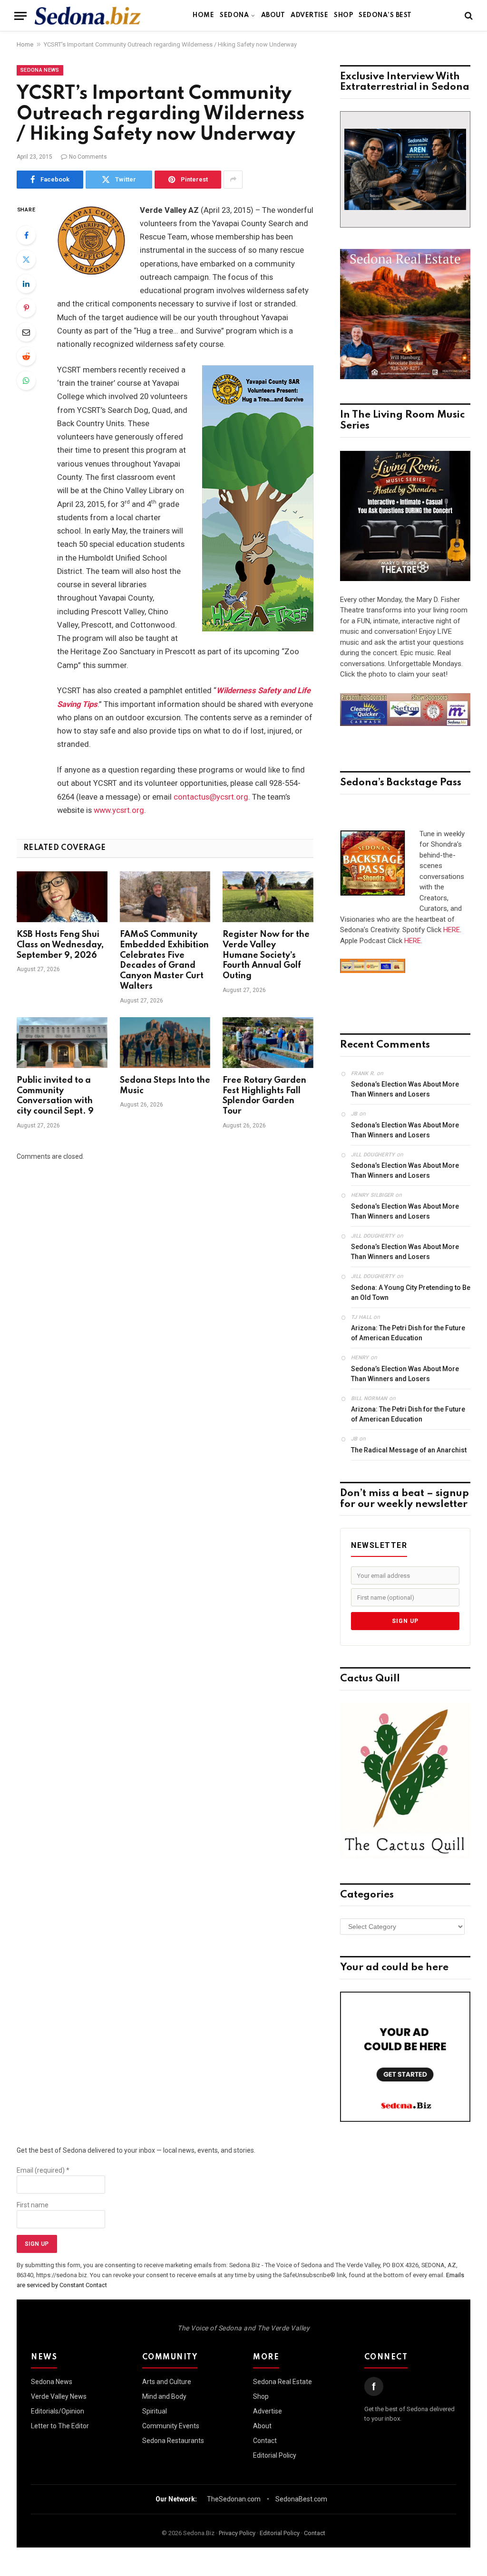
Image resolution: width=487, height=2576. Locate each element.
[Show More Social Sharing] (233, 180)
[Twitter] (26, 259)
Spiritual (155, 2411)
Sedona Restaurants (173, 2441)
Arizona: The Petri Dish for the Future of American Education (408, 1333)
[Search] (468, 16)
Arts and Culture (167, 2382)
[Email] (26, 332)
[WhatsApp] (26, 381)
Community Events (171, 2426)
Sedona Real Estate (282, 2382)
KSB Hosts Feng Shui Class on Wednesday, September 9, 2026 (60, 945)
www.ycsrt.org (119, 810)
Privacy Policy (237, 2533)
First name (33, 2205)
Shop (343, 15)
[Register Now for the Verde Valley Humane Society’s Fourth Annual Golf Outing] (268, 897)
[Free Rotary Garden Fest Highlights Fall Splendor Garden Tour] (268, 1043)
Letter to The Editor (60, 2426)
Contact (265, 2441)
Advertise (309, 15)
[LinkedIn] (26, 284)
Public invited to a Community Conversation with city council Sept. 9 (55, 1096)
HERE (452, 930)
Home (203, 15)
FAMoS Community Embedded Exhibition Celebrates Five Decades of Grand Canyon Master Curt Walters (164, 960)
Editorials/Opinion (58, 2411)
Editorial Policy (275, 2455)
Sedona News (40, 70)
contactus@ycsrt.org (211, 797)
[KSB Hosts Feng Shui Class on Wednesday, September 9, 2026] (62, 897)
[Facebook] (26, 235)
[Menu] (20, 16)
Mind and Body (164, 2396)
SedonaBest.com (301, 2499)
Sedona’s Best (385, 15)
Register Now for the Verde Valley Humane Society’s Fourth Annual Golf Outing (266, 955)
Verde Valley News (59, 2396)
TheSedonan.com (234, 2499)
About (273, 15)
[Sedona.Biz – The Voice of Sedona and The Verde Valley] (88, 16)
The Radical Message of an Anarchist (409, 1450)
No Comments (88, 157)
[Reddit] (26, 356)
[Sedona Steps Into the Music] (165, 1043)
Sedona (234, 15)
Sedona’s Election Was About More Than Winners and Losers (405, 1089)
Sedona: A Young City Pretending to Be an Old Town (411, 1293)
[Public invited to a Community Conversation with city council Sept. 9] (62, 1043)
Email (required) (43, 2170)
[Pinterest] (26, 308)
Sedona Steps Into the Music (165, 1086)
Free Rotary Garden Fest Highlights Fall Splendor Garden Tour (264, 1096)
